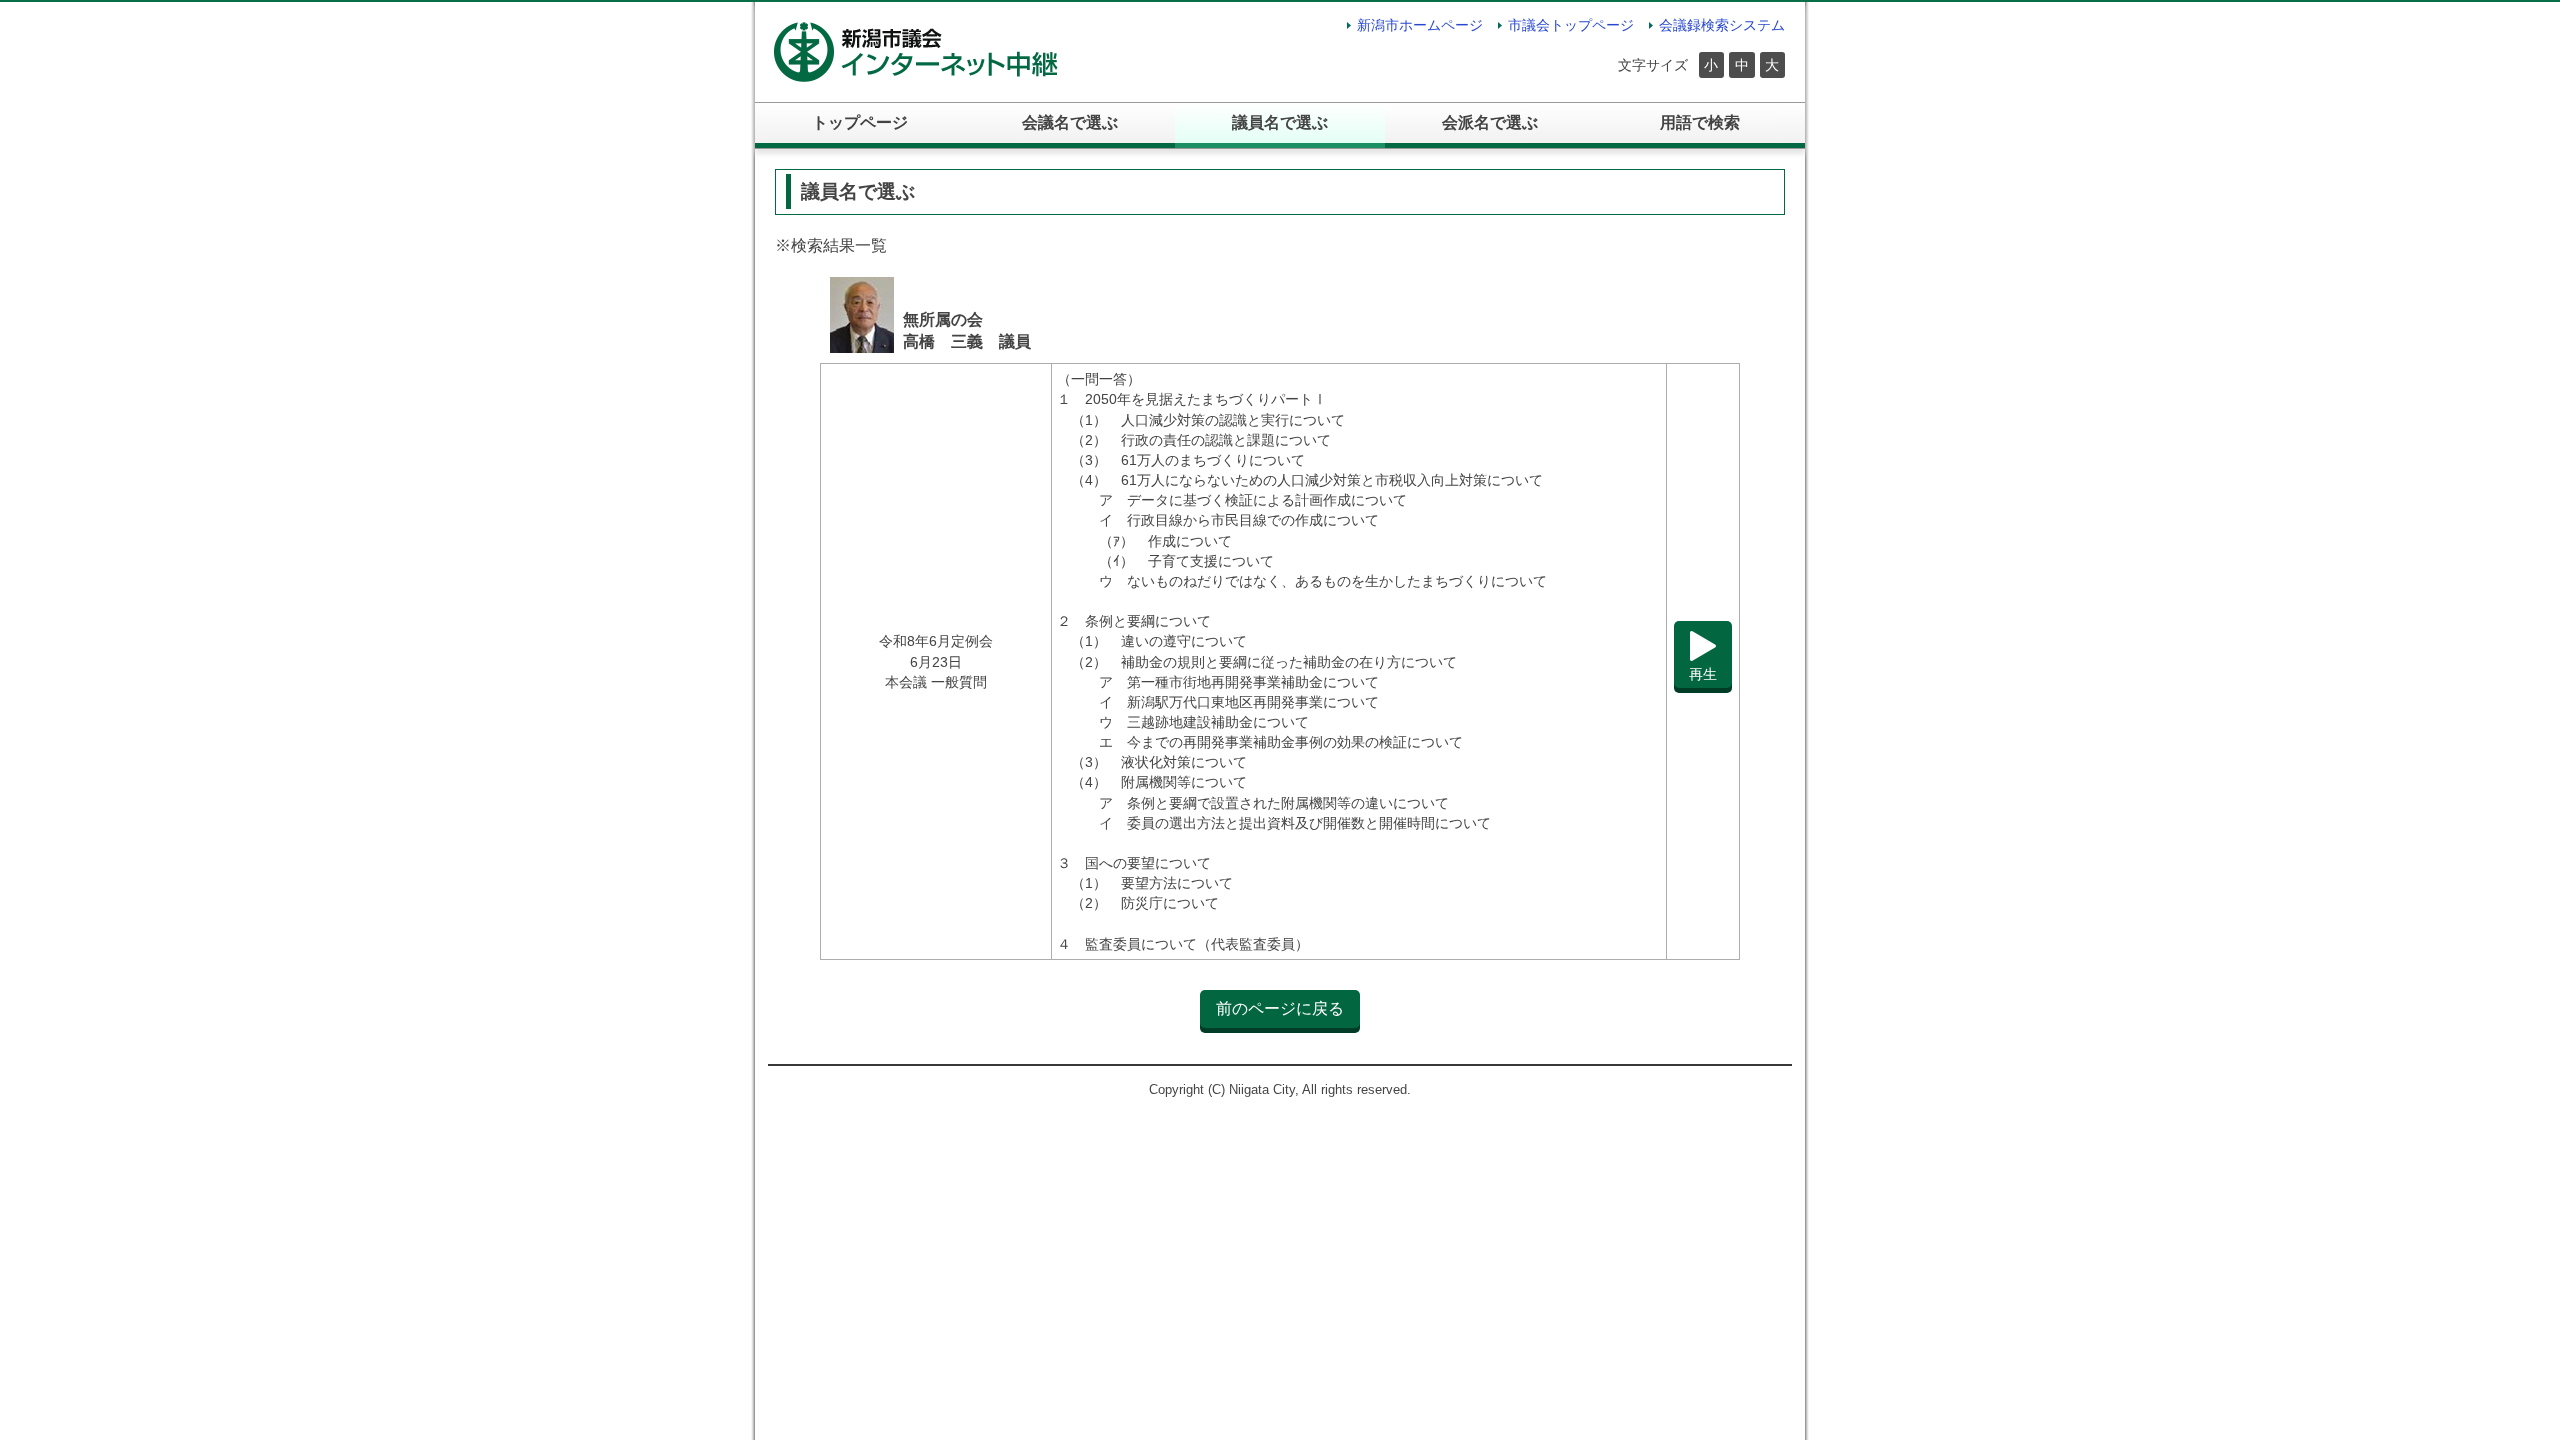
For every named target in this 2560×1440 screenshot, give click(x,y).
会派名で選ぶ (1490, 122)
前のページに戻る (1280, 1008)
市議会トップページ (1571, 25)
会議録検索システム (1722, 25)
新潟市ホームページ (1420, 25)
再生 (1703, 674)
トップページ (860, 122)
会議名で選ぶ (1070, 122)
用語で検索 (1700, 122)
